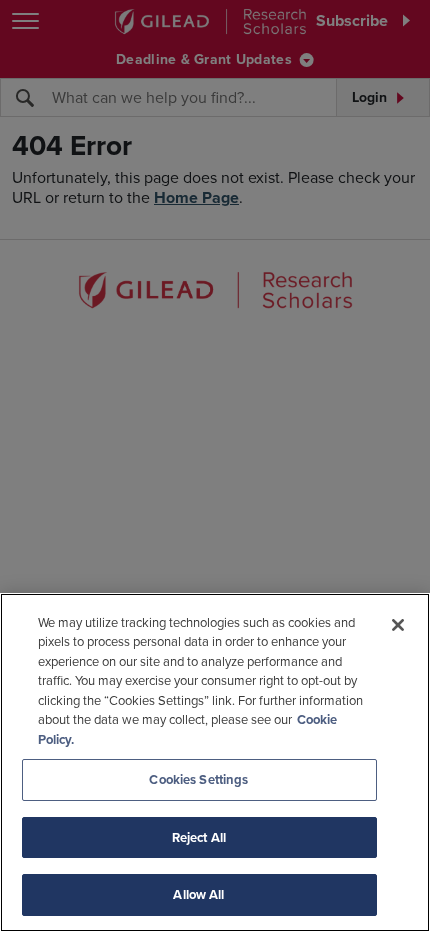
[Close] (398, 625)
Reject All (199, 837)
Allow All (198, 894)
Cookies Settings (198, 779)
